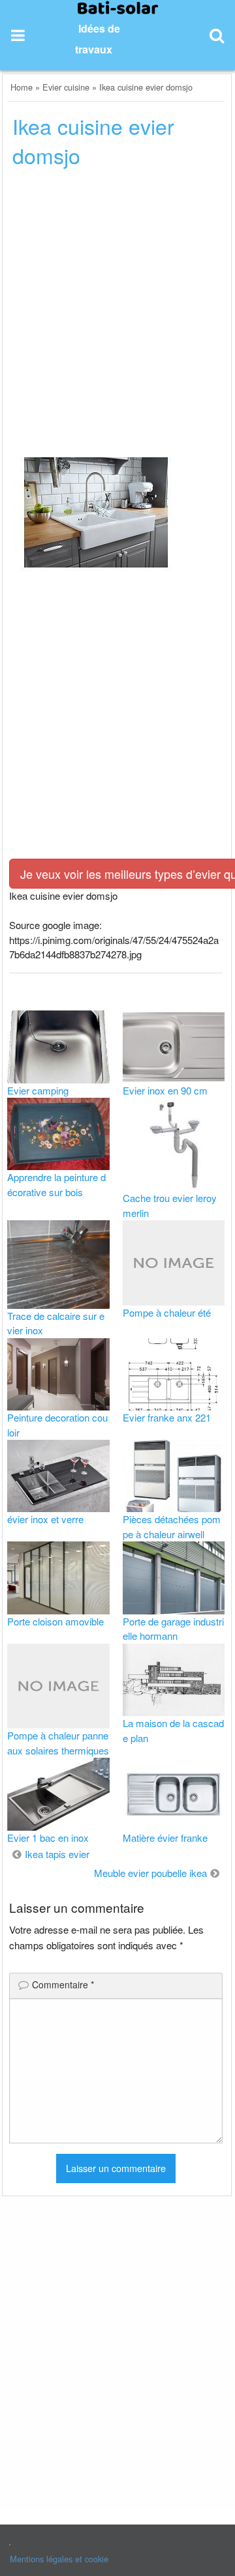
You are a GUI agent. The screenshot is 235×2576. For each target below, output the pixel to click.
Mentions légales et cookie (59, 2559)
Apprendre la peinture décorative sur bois (56, 1184)
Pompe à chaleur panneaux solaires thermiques (58, 1743)
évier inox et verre (45, 1519)
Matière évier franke (165, 1838)
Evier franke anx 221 (167, 1417)
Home (22, 87)
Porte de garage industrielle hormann (173, 1629)
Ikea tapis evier (57, 1854)
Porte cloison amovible (55, 1621)
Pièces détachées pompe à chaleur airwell (172, 1526)
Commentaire (63, 1984)
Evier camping (38, 1090)
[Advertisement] (117, 304)
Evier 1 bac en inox (48, 1838)
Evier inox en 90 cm (165, 1090)
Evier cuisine (66, 87)
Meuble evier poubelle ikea (150, 1873)
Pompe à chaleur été (167, 1312)
